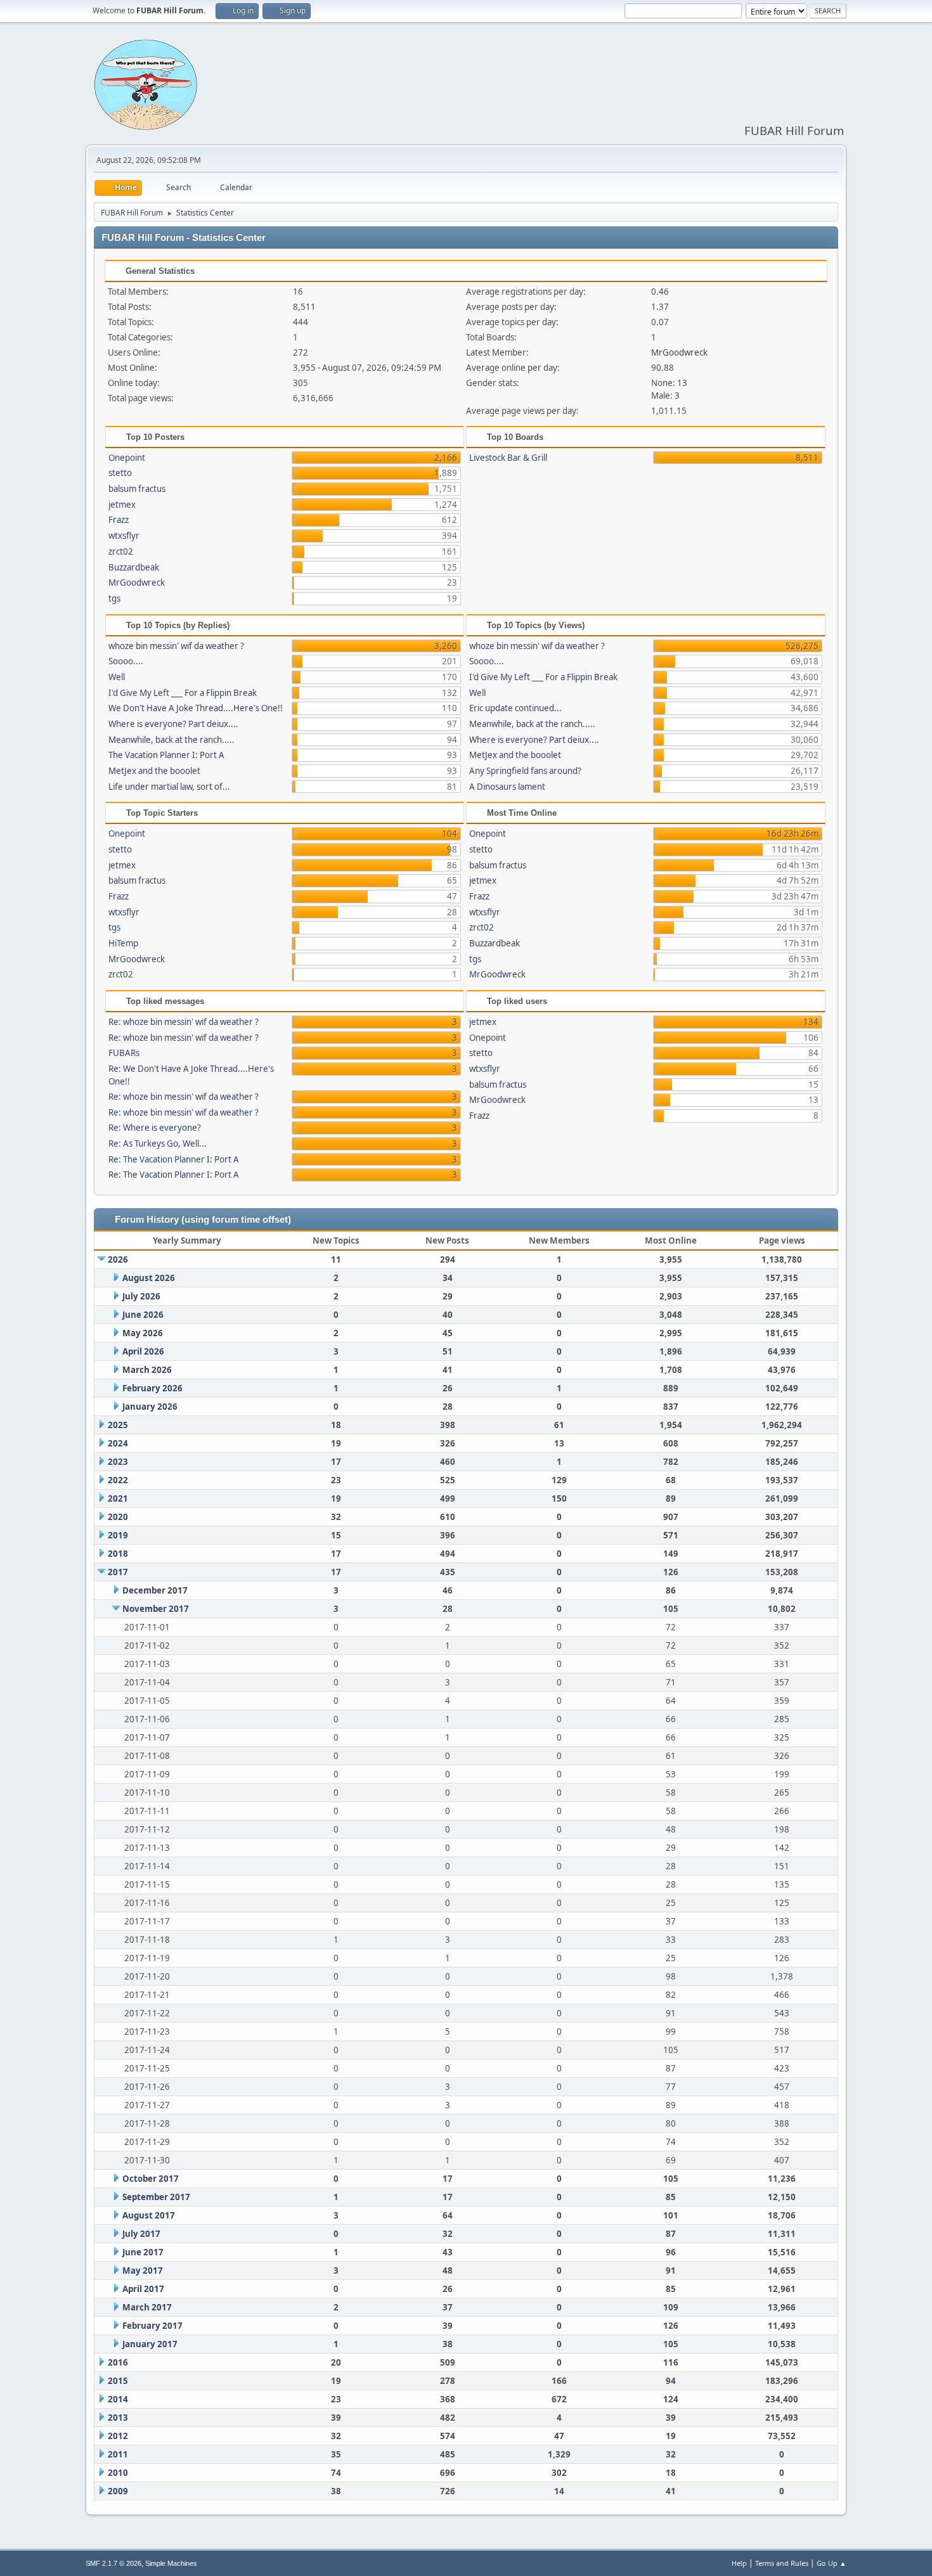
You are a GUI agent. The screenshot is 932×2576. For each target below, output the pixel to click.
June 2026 (143, 1315)
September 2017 (156, 2197)
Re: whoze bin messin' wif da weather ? (184, 1022)
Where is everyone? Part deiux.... (173, 724)
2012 (118, 2436)
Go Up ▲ (832, 2563)
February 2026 (152, 1388)
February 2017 (152, 2326)
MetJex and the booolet (154, 771)
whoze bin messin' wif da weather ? (176, 646)
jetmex (122, 505)
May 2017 (143, 2270)
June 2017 (143, 2252)
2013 (118, 2418)
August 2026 (149, 1278)
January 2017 (150, 2344)
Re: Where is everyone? (155, 1128)
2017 (118, 1572)
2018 (118, 1554)
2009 (118, 2491)
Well (117, 677)
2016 (118, 2362)
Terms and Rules (782, 2563)
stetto (120, 473)
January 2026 (150, 1407)
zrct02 (121, 551)
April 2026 (143, 1351)
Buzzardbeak (134, 567)
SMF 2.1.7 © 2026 (113, 2563)
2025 (118, 1425)
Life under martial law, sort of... (169, 787)
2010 (118, 2473)
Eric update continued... (515, 708)
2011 (118, 2454)
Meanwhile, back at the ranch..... (172, 740)
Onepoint (127, 458)
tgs (114, 598)
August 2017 (149, 2215)
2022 (118, 1480)
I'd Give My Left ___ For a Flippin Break (183, 693)
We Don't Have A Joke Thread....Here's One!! (196, 708)
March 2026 (147, 1370)
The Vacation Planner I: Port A (166, 755)
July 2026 (141, 1296)
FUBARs (124, 1053)
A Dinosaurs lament (507, 787)
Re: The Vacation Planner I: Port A (174, 1159)
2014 (118, 2399)
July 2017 (141, 2234)
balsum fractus (137, 489)
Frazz (119, 520)
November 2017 (156, 1609)
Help (739, 2563)
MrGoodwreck (679, 352)
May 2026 (143, 1333)
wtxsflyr (124, 536)
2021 (118, 1498)
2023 (118, 1462)
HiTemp (123, 943)
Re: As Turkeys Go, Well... (158, 1143)
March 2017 (147, 2307)
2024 (118, 1443)
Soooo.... (126, 661)
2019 (118, 1535)
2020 (118, 1517)
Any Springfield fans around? (525, 771)
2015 (118, 2381)
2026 (118, 1259)
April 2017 (143, 2289)
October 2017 (151, 2179)
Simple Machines (171, 2563)
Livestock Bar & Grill (508, 458)
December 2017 (155, 1590)
